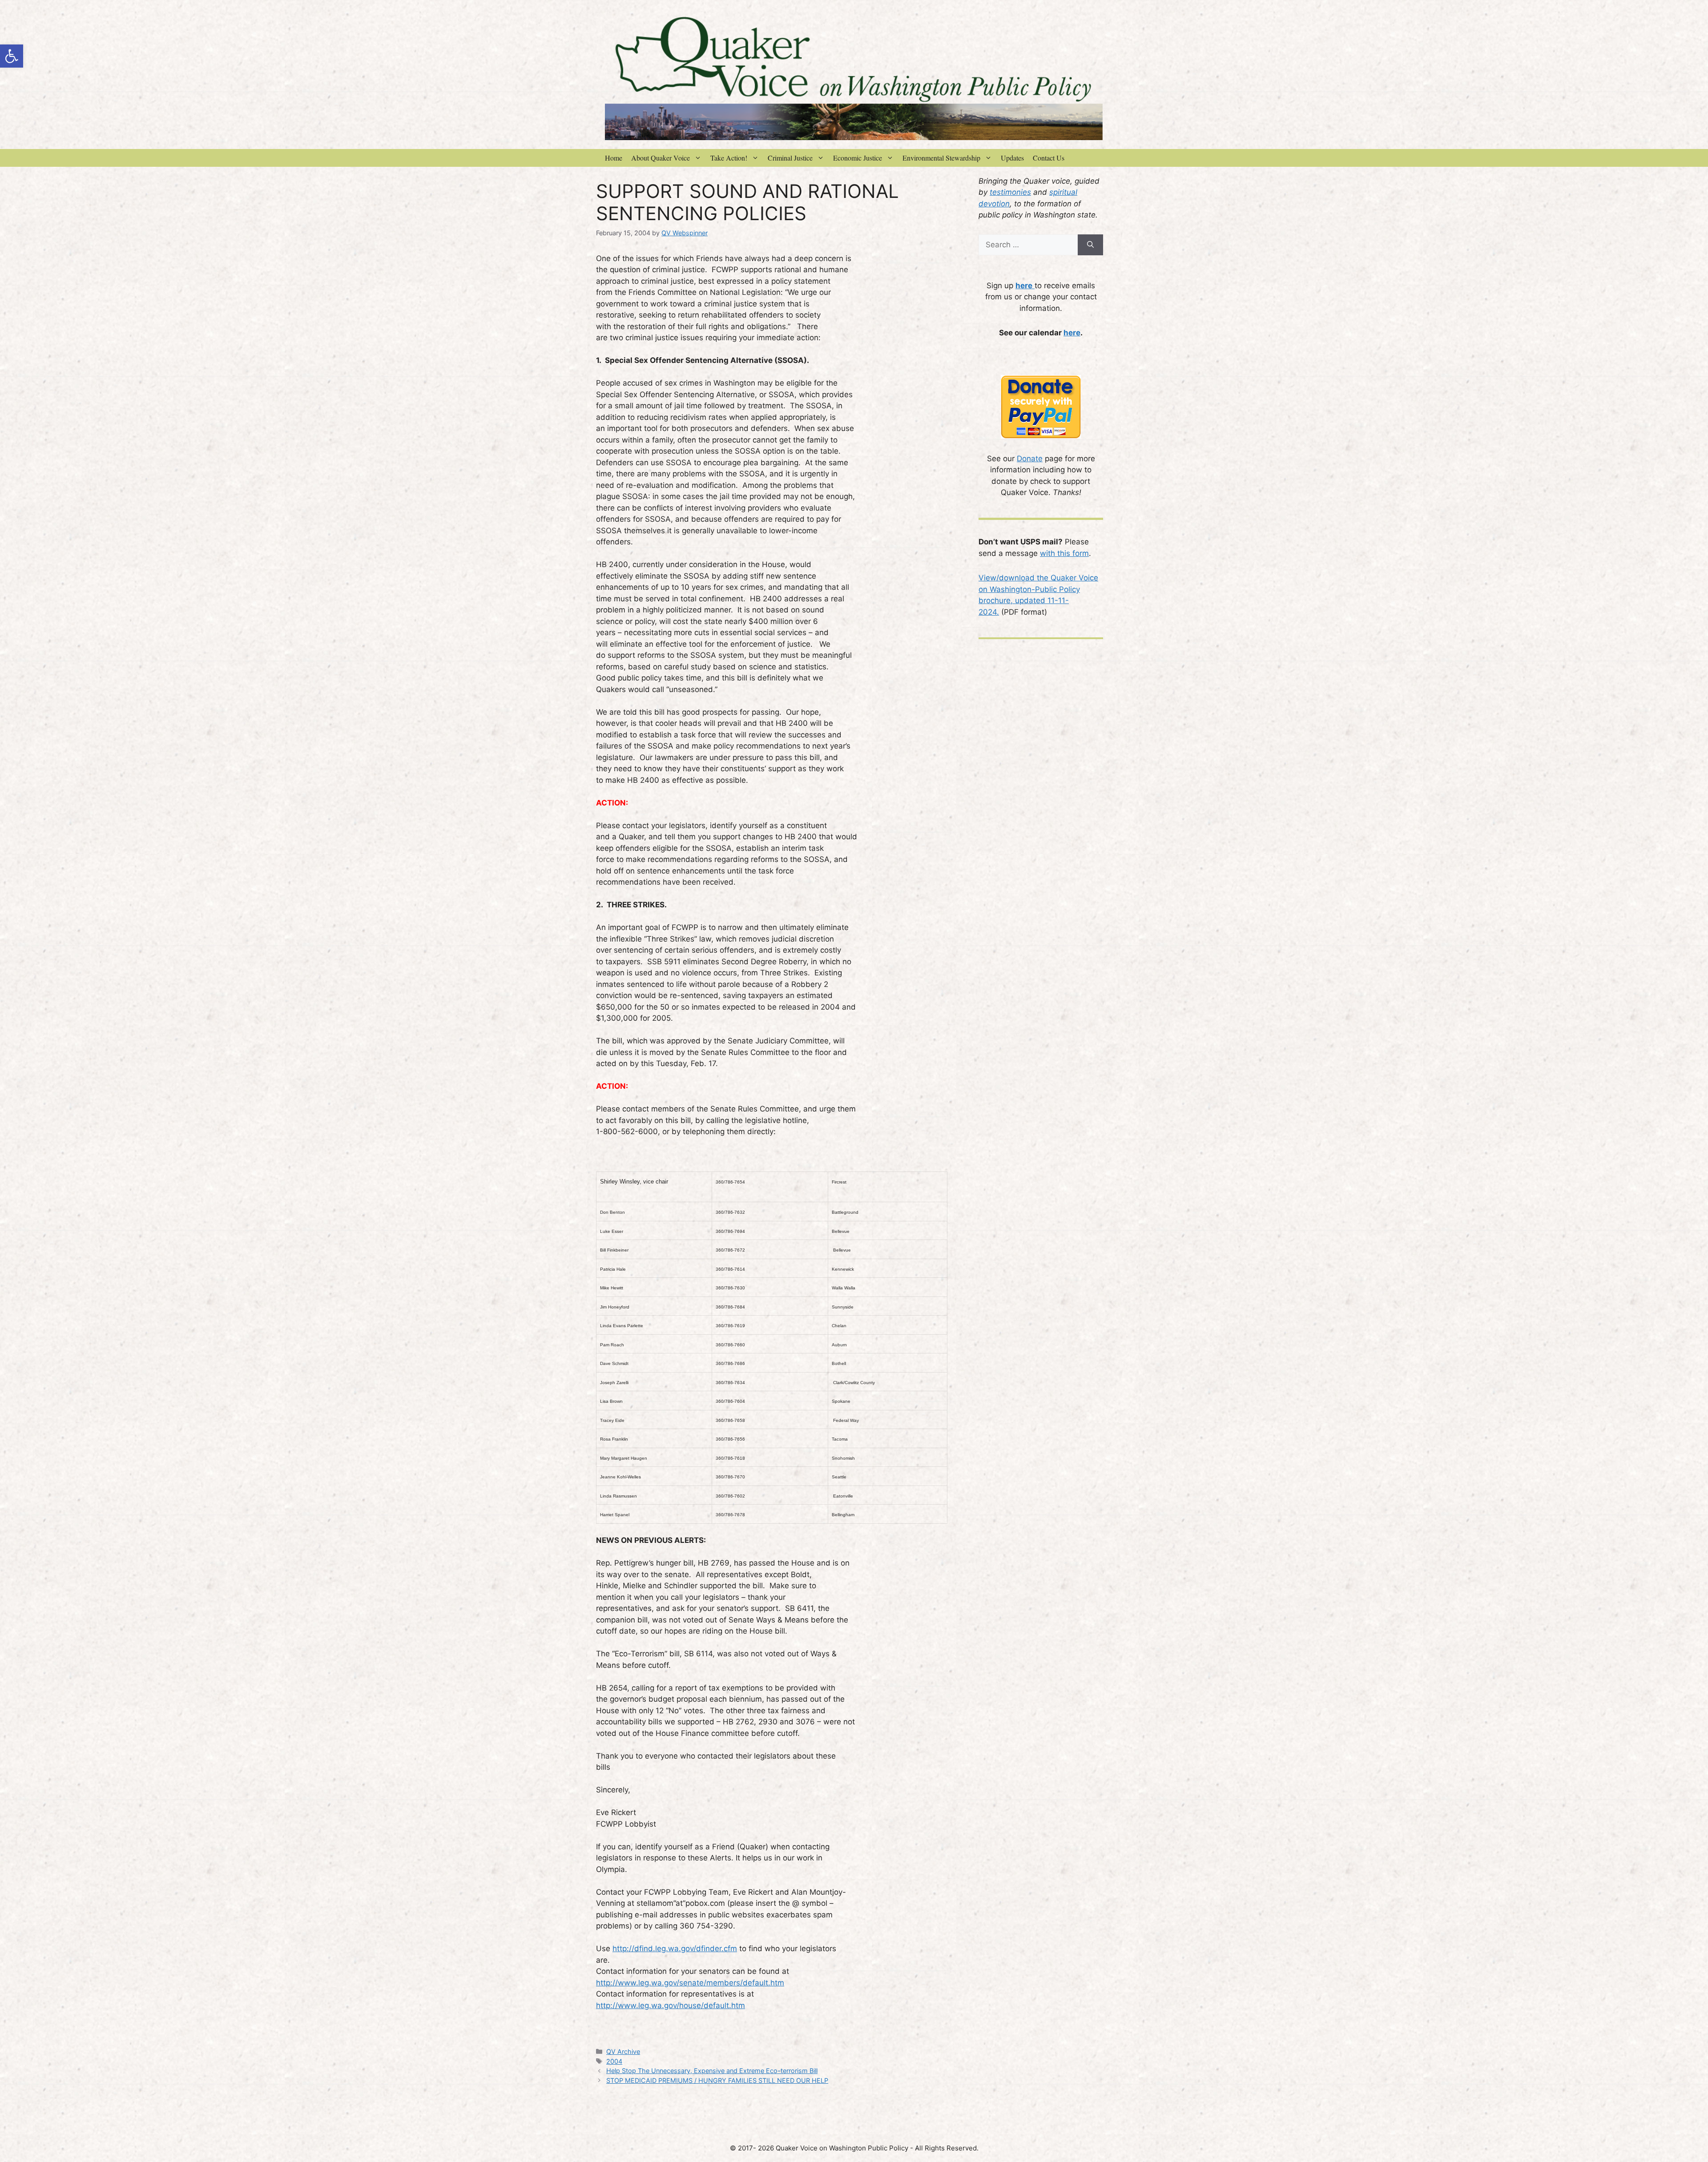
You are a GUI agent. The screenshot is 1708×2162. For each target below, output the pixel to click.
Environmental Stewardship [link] (941, 158)
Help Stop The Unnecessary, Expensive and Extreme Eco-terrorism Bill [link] (712, 2071)
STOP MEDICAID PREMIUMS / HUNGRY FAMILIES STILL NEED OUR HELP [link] (717, 2080)
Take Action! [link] (729, 158)
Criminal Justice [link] (790, 158)
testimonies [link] (1010, 192)
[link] (12, 56)
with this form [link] (1064, 553)
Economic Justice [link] (858, 158)
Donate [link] (1030, 459)
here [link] (1072, 333)
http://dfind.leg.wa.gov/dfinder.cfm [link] (675, 1949)
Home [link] (614, 158)
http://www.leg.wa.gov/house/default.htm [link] (671, 2005)
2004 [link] (614, 2061)
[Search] (1090, 245)
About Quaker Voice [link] (661, 158)
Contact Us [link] (1049, 158)
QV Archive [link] (623, 2051)
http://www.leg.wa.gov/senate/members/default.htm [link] (690, 1983)
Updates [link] (1012, 158)
